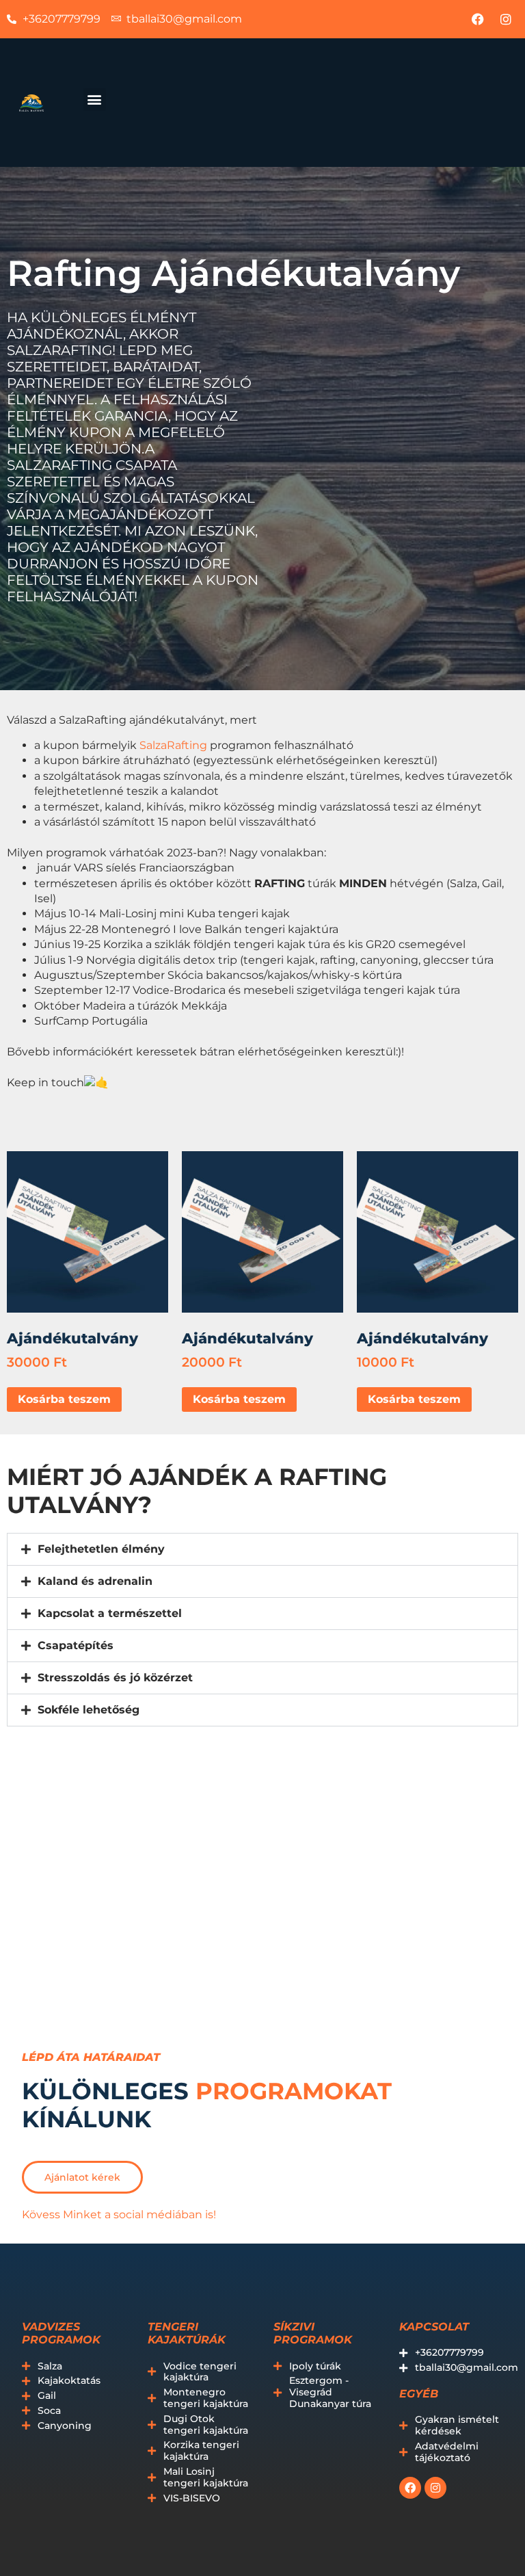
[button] (95, 100)
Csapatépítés (76, 1645)
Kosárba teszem (64, 1399)
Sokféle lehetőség (89, 1710)
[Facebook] (478, 19)
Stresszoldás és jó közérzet (115, 1678)
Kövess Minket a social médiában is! (119, 2214)
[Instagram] (506, 19)
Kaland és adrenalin (95, 1581)
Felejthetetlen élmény (101, 1549)
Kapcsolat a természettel (110, 1613)
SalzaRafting (173, 745)
